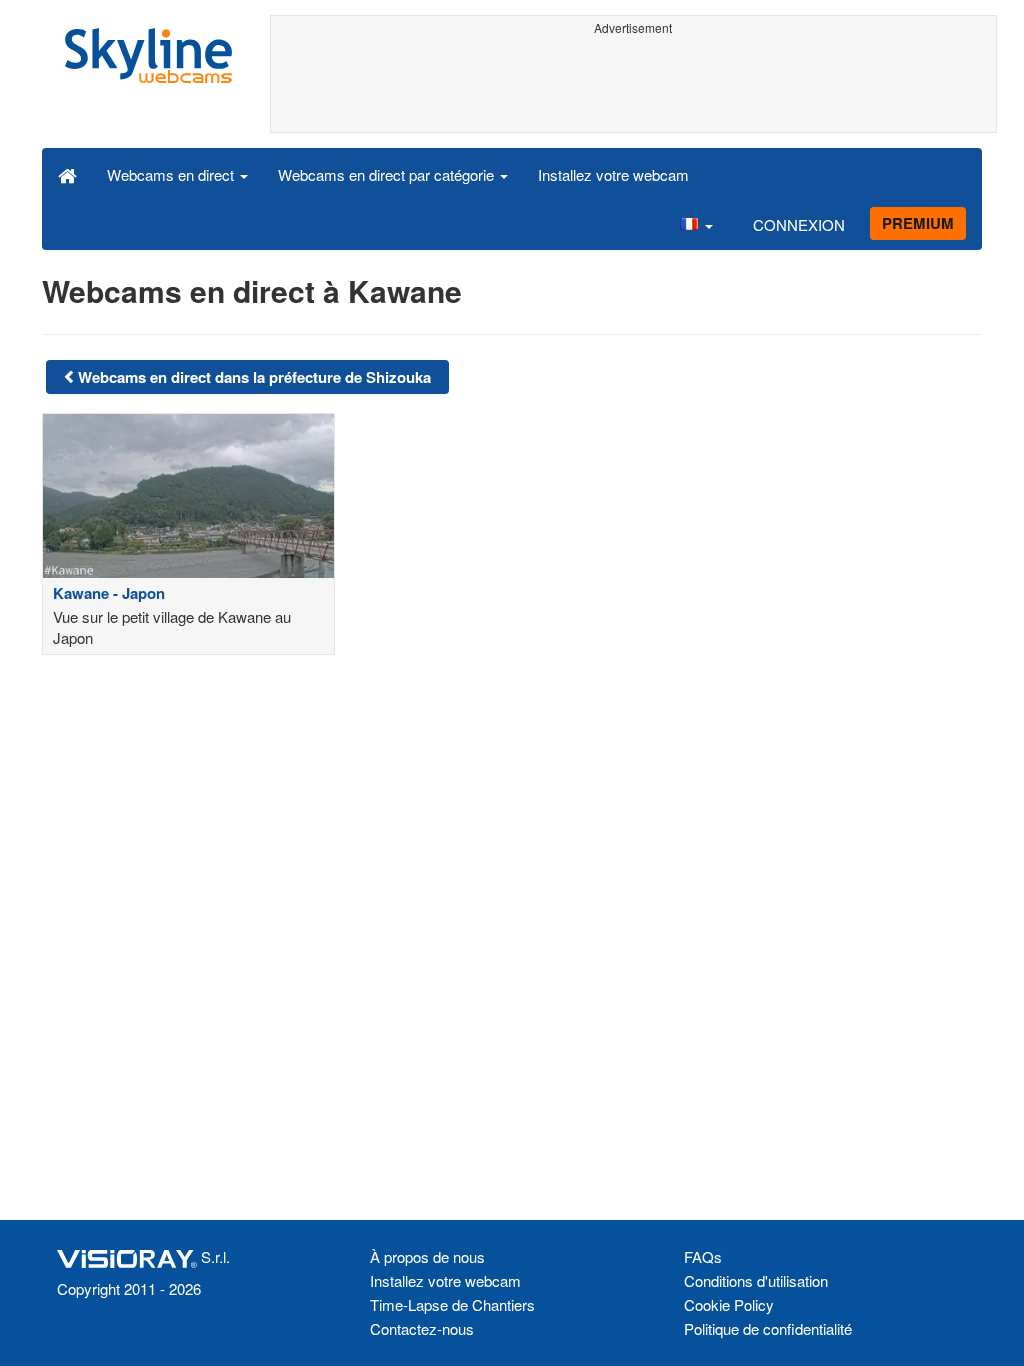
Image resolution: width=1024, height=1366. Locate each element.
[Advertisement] (634, 87)
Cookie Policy (729, 1304)
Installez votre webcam (613, 174)
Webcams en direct (172, 174)
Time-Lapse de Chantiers (452, 1304)
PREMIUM (918, 223)
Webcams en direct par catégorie (388, 174)
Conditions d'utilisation (756, 1280)
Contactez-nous (422, 1328)
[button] (696, 224)
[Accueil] (67, 174)
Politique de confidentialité (768, 1328)
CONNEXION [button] (799, 224)
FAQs (703, 1256)
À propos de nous (427, 1256)
